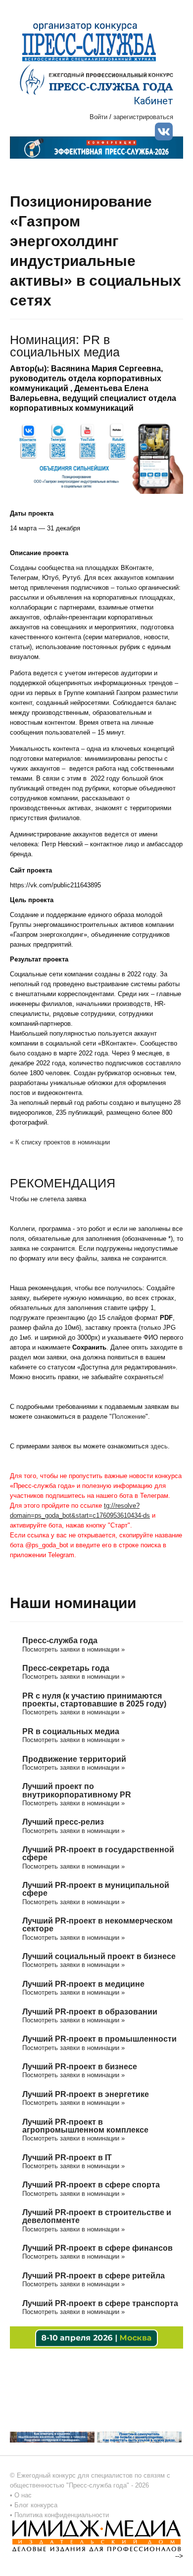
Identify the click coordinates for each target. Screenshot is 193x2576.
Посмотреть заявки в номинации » (73, 1649)
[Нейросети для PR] (96, 2337)
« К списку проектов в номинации (60, 1142)
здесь (159, 1446)
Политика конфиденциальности (62, 2515)
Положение (129, 1417)
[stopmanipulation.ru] (139, 2437)
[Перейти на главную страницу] (96, 79)
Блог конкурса (36, 2505)
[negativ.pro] (52, 2437)
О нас (23, 2495)
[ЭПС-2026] (96, 147)
